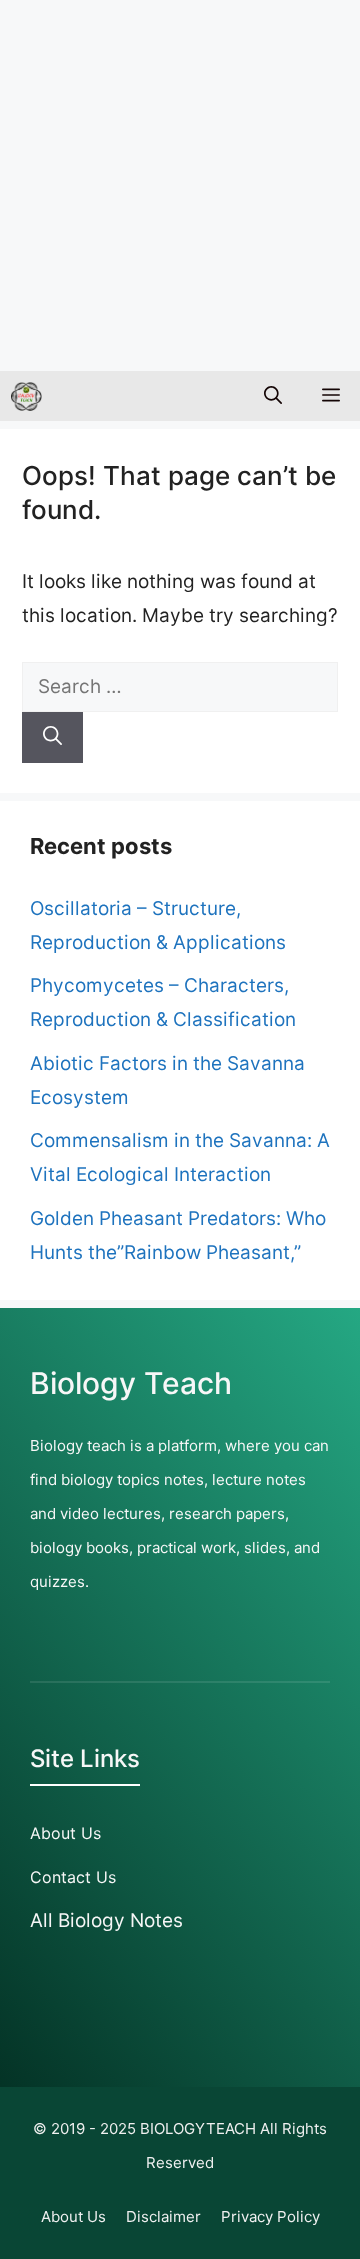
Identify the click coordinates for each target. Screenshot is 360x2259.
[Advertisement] (180, 180)
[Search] (52, 737)
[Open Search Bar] (273, 396)
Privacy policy (270, 2216)
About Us (65, 1833)
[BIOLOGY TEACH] (26, 396)
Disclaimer (163, 2216)
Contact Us (73, 1877)
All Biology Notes (106, 1920)
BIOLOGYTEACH (198, 2128)
